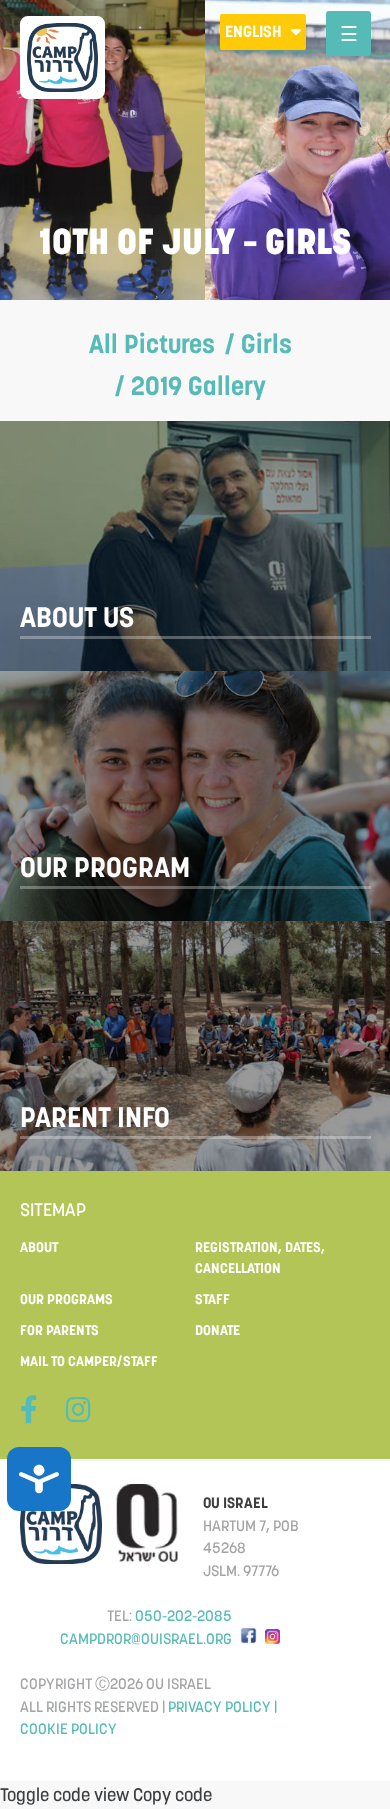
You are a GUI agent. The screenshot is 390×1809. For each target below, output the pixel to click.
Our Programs (66, 1299)
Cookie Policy (68, 1728)
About (39, 1247)
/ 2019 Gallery (190, 385)
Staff (212, 1299)
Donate (217, 1330)
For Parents (59, 1330)
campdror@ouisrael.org (146, 1638)
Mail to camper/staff (89, 1361)
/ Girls (258, 343)
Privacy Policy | (222, 1706)
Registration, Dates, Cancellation (260, 1257)
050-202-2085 (183, 1615)
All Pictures (152, 343)
